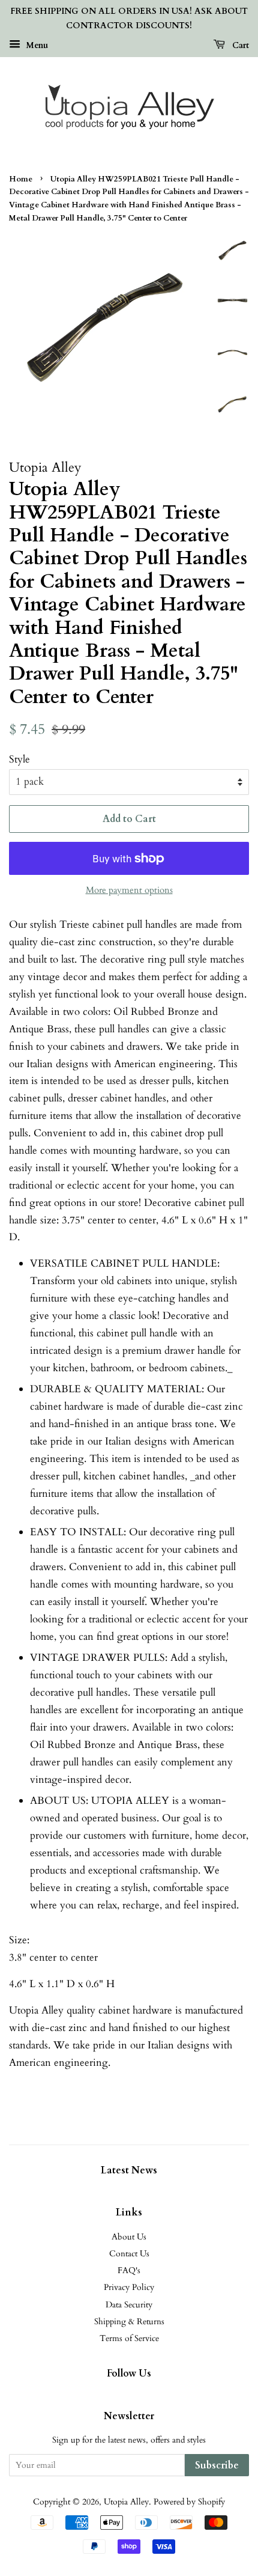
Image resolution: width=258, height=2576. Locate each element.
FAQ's (129, 2270)
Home (21, 179)
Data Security (129, 2305)
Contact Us (129, 2254)
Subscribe (217, 2465)
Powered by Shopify (189, 2502)
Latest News (129, 2170)
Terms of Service (129, 2338)
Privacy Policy (129, 2287)
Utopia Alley (126, 2502)
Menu (36, 45)
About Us (129, 2237)
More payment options (129, 890)
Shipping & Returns (129, 2322)
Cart (239, 45)
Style (19, 759)
